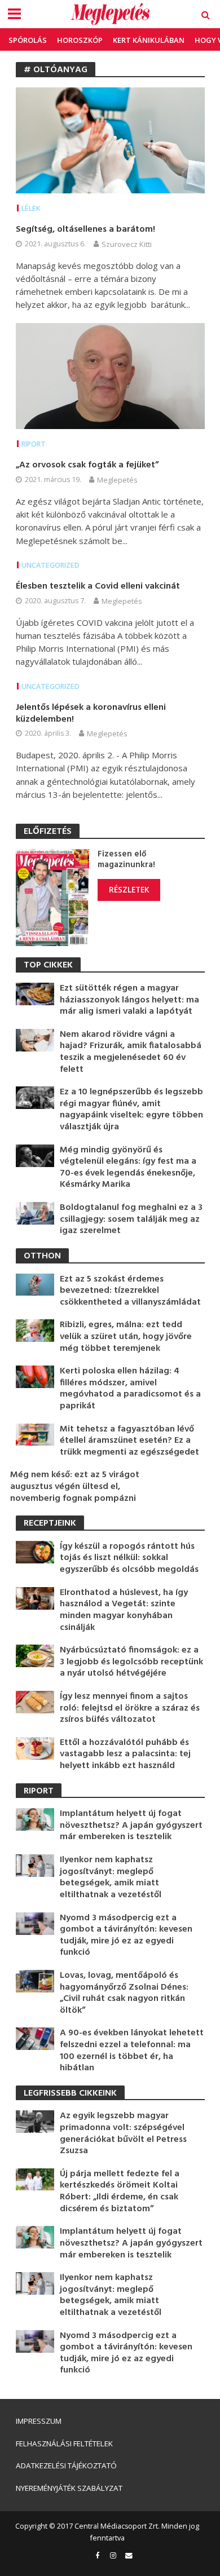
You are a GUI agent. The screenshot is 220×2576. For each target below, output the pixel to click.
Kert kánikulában (149, 40)
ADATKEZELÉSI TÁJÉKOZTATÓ (66, 2465)
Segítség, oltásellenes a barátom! (85, 230)
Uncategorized (50, 565)
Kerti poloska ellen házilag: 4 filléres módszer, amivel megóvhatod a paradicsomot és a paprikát (130, 1389)
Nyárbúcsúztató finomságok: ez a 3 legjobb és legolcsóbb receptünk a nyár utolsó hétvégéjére (131, 1662)
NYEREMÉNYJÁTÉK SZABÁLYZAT (69, 2488)
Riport (34, 444)
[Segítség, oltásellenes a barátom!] (110, 139)
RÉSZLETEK (129, 890)
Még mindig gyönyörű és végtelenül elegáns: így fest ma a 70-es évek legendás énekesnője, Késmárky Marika (128, 1168)
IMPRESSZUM (39, 2421)
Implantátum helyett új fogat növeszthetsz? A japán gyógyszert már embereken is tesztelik (131, 1826)
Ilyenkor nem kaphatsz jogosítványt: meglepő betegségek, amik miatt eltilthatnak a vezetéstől (111, 1877)
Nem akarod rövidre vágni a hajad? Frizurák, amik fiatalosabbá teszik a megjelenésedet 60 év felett (131, 1052)
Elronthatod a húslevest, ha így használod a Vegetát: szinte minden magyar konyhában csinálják (124, 1610)
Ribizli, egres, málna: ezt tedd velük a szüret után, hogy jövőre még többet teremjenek (126, 1337)
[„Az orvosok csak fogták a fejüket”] (110, 375)
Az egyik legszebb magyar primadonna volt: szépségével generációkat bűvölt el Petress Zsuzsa (123, 2133)
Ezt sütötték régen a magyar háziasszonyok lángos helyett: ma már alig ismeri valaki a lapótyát (129, 1000)
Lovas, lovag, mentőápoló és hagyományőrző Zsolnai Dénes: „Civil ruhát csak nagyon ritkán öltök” (124, 1993)
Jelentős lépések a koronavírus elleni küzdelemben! (91, 713)
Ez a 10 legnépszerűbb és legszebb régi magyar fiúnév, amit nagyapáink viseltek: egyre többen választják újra (131, 1110)
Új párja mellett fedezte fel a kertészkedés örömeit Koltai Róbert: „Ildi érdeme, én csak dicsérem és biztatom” (120, 2191)
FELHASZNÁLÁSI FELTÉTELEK (64, 2444)
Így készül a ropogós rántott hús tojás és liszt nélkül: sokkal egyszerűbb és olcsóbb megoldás (129, 1558)
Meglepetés (117, 480)
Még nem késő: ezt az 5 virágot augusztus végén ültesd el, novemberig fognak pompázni (75, 1487)
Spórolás (28, 40)
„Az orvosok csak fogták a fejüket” (87, 465)
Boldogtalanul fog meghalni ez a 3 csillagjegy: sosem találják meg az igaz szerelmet (131, 1219)
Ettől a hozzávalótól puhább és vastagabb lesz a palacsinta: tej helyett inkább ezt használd (125, 1755)
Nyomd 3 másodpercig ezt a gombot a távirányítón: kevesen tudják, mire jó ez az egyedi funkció (126, 1936)
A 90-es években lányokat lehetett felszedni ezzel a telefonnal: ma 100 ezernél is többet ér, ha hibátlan (132, 2051)
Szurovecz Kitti (127, 244)
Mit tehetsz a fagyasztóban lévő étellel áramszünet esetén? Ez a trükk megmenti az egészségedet (129, 1441)
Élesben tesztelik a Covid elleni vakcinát (98, 587)
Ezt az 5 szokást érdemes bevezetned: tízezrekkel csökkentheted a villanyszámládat (130, 1291)
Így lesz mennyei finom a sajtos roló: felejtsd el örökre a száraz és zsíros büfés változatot (130, 1708)
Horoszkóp (80, 40)
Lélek (31, 208)
